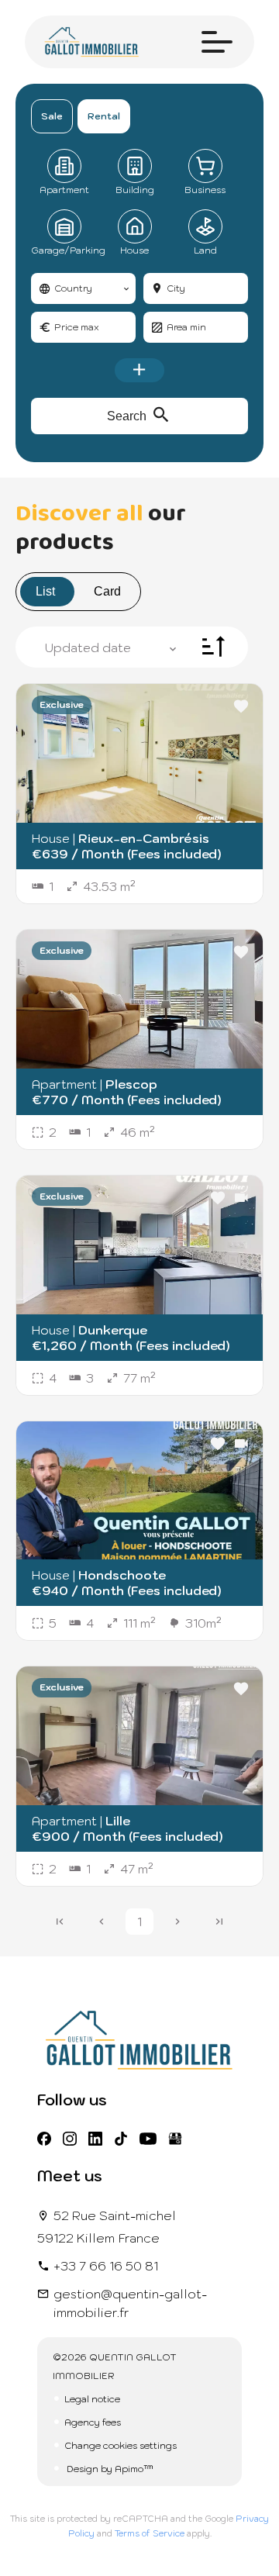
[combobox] (83, 288)
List (45, 591)
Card (107, 591)
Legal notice (92, 2399)
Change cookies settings (121, 2445)
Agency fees (93, 2422)
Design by (109, 2469)
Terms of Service (150, 2533)
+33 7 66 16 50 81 (106, 2266)
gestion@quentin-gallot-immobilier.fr (130, 2303)
